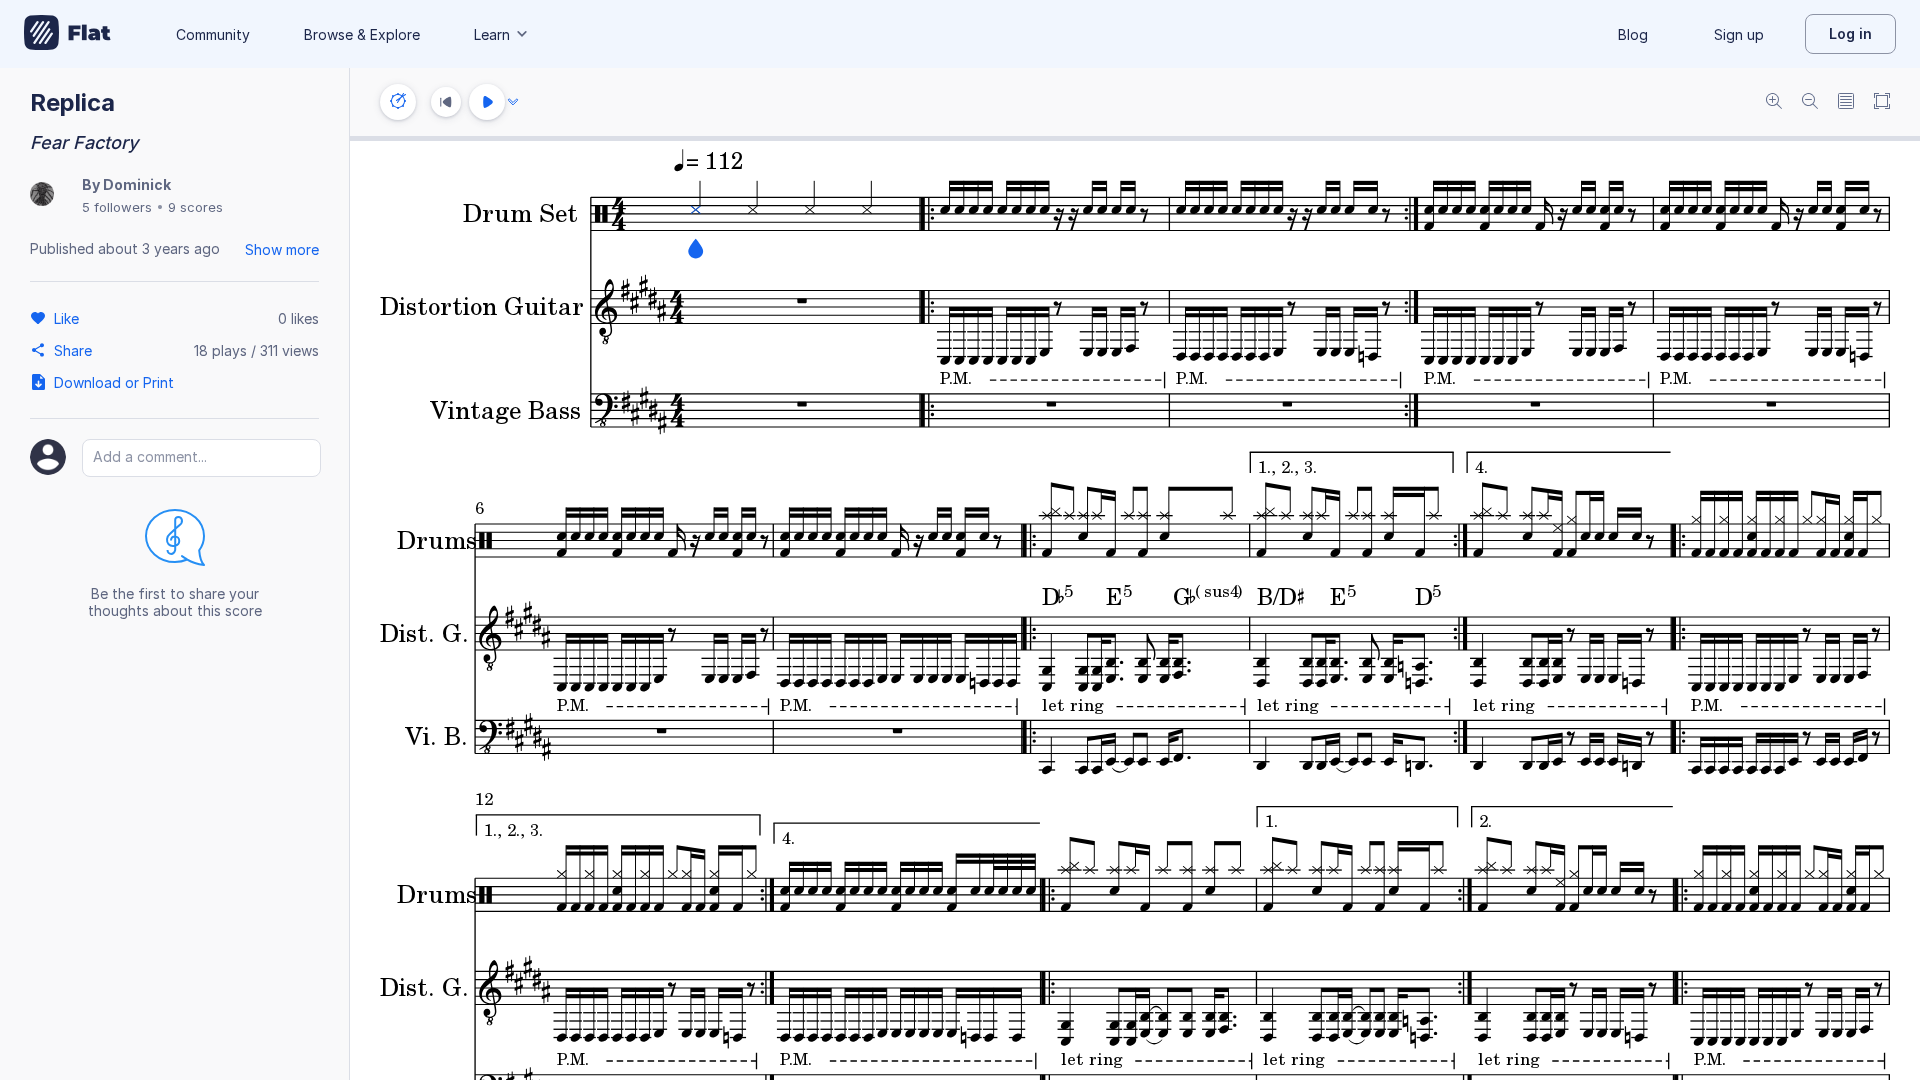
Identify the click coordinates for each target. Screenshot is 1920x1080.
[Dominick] (42, 195)
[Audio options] (513, 102)
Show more (282, 249)
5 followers (117, 207)
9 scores (195, 207)
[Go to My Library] (67, 34)
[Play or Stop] (487, 102)
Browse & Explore (362, 34)
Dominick (137, 184)
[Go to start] (446, 102)
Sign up (1739, 34)
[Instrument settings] (398, 102)
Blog (1633, 34)
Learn (492, 34)
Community (213, 34)
